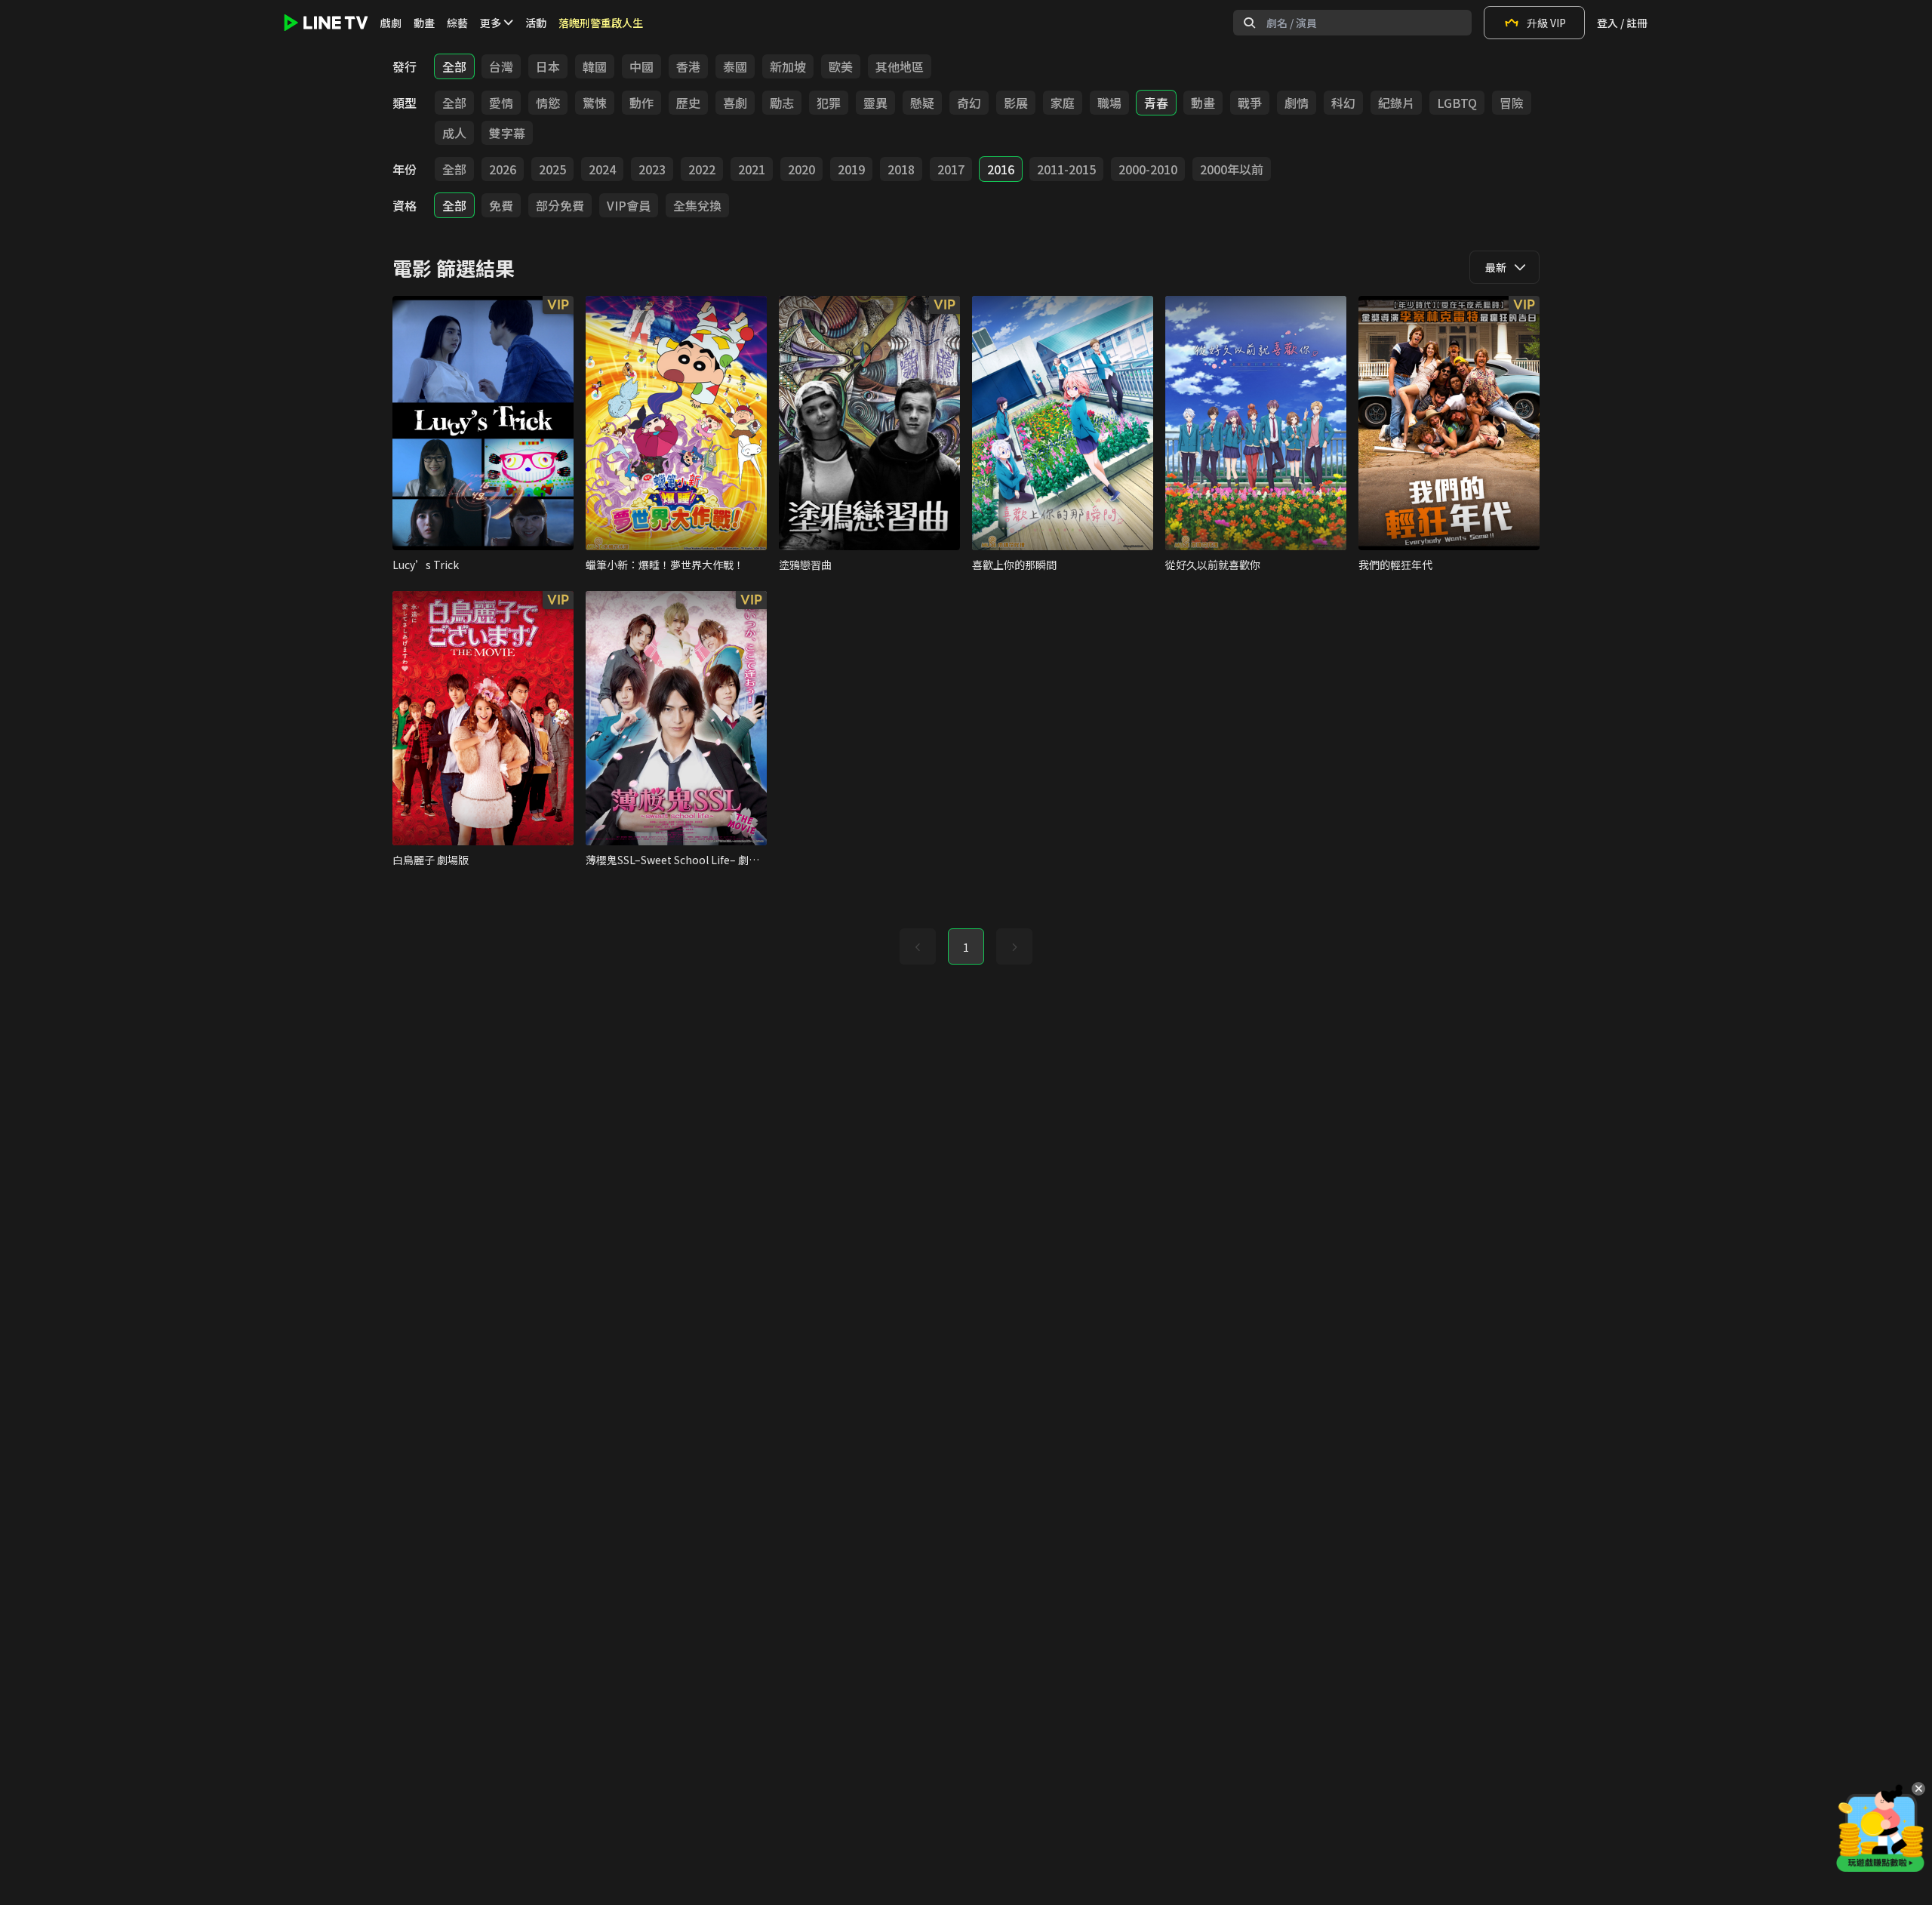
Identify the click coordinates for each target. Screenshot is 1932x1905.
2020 (801, 169)
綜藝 (457, 23)
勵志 (782, 103)
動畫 (424, 23)
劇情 (1297, 103)
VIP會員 (629, 205)
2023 (652, 169)
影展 (1016, 103)
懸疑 (922, 103)
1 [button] (966, 947)
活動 (536, 23)
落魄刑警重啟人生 (601, 23)
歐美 (841, 66)
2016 (1001, 169)
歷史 (688, 103)
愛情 (501, 103)
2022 (702, 169)
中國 (641, 66)
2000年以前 (1232, 169)
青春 (1156, 103)
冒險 (1512, 103)
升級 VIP (1546, 23)
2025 (552, 169)
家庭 (1063, 103)
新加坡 (788, 66)
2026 (503, 169)
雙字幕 (507, 133)
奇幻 (969, 103)
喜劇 (735, 103)
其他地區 (900, 66)
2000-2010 (1148, 169)
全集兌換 (697, 205)
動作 (641, 103)
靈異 (875, 103)
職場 (1109, 103)
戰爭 (1250, 103)
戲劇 (391, 23)
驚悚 (595, 103)
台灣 (501, 66)
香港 (688, 66)
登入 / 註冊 (1622, 23)
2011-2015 (1066, 169)
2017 (951, 169)
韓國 (595, 66)
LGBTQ (1457, 103)
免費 (501, 205)
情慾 (548, 103)
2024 (602, 169)
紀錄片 (1396, 103)
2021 (752, 169)
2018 (901, 169)
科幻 (1343, 103)
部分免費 (560, 205)
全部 (454, 66)
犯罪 (829, 103)
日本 (548, 66)
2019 (851, 169)
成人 (454, 133)
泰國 (735, 66)
